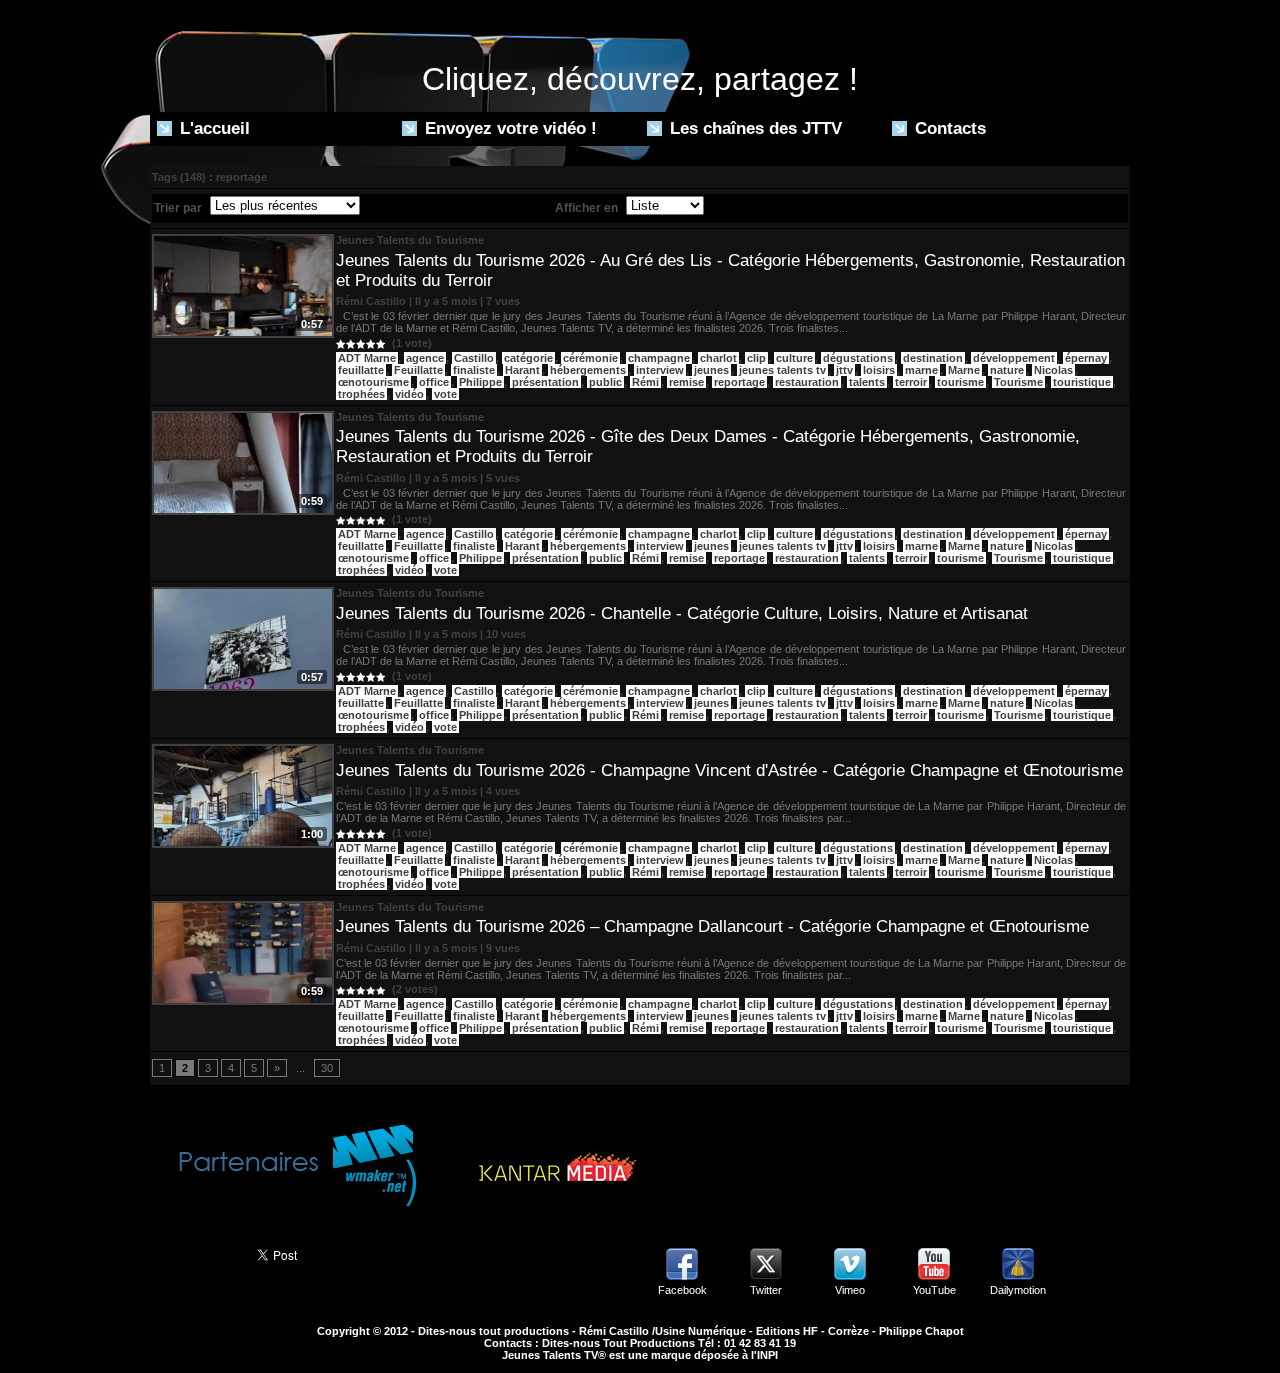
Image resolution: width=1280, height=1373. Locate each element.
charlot (718, 358)
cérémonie (590, 358)
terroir (911, 382)
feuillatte (361, 370)
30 (327, 1068)
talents (867, 382)
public (605, 382)
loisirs (879, 370)
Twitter (766, 1290)
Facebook (682, 1290)
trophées (361, 394)
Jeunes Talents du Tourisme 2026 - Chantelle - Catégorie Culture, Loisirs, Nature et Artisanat (682, 613)
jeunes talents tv (782, 370)
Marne (964, 370)
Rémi (645, 382)
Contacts (948, 128)
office (434, 382)
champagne (659, 358)
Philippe (480, 382)
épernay (1086, 358)
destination (933, 358)
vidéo (409, 394)
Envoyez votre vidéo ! (508, 128)
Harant (522, 370)
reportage (739, 382)
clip (756, 358)
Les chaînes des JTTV (753, 128)
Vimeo (850, 1290)
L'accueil (212, 128)
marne (921, 370)
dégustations (858, 358)
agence (425, 358)
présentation (545, 382)
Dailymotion (1018, 1290)
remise (686, 382)
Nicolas (1053, 370)
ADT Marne (367, 358)
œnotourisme (373, 382)
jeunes (711, 370)
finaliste (474, 370)
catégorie (528, 358)
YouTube (934, 1290)
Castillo (474, 358)
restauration (807, 382)
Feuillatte (418, 370)
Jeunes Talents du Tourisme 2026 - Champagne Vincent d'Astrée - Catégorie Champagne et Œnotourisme (729, 770)
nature (1007, 370)
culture (794, 358)
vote (445, 394)
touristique (1082, 382)
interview (660, 370)
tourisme (960, 382)
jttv (844, 370)
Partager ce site (194, 1253)
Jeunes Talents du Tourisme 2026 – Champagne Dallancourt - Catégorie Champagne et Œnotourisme (712, 926)
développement (1014, 358)
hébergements (588, 370)
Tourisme (1018, 382)
